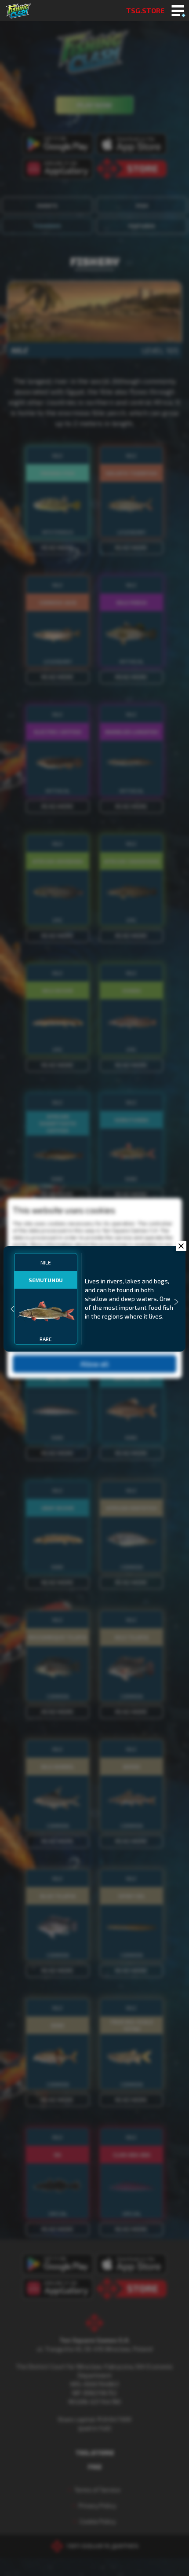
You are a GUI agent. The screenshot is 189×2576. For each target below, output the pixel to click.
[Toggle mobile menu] (178, 11)
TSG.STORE (145, 10)
